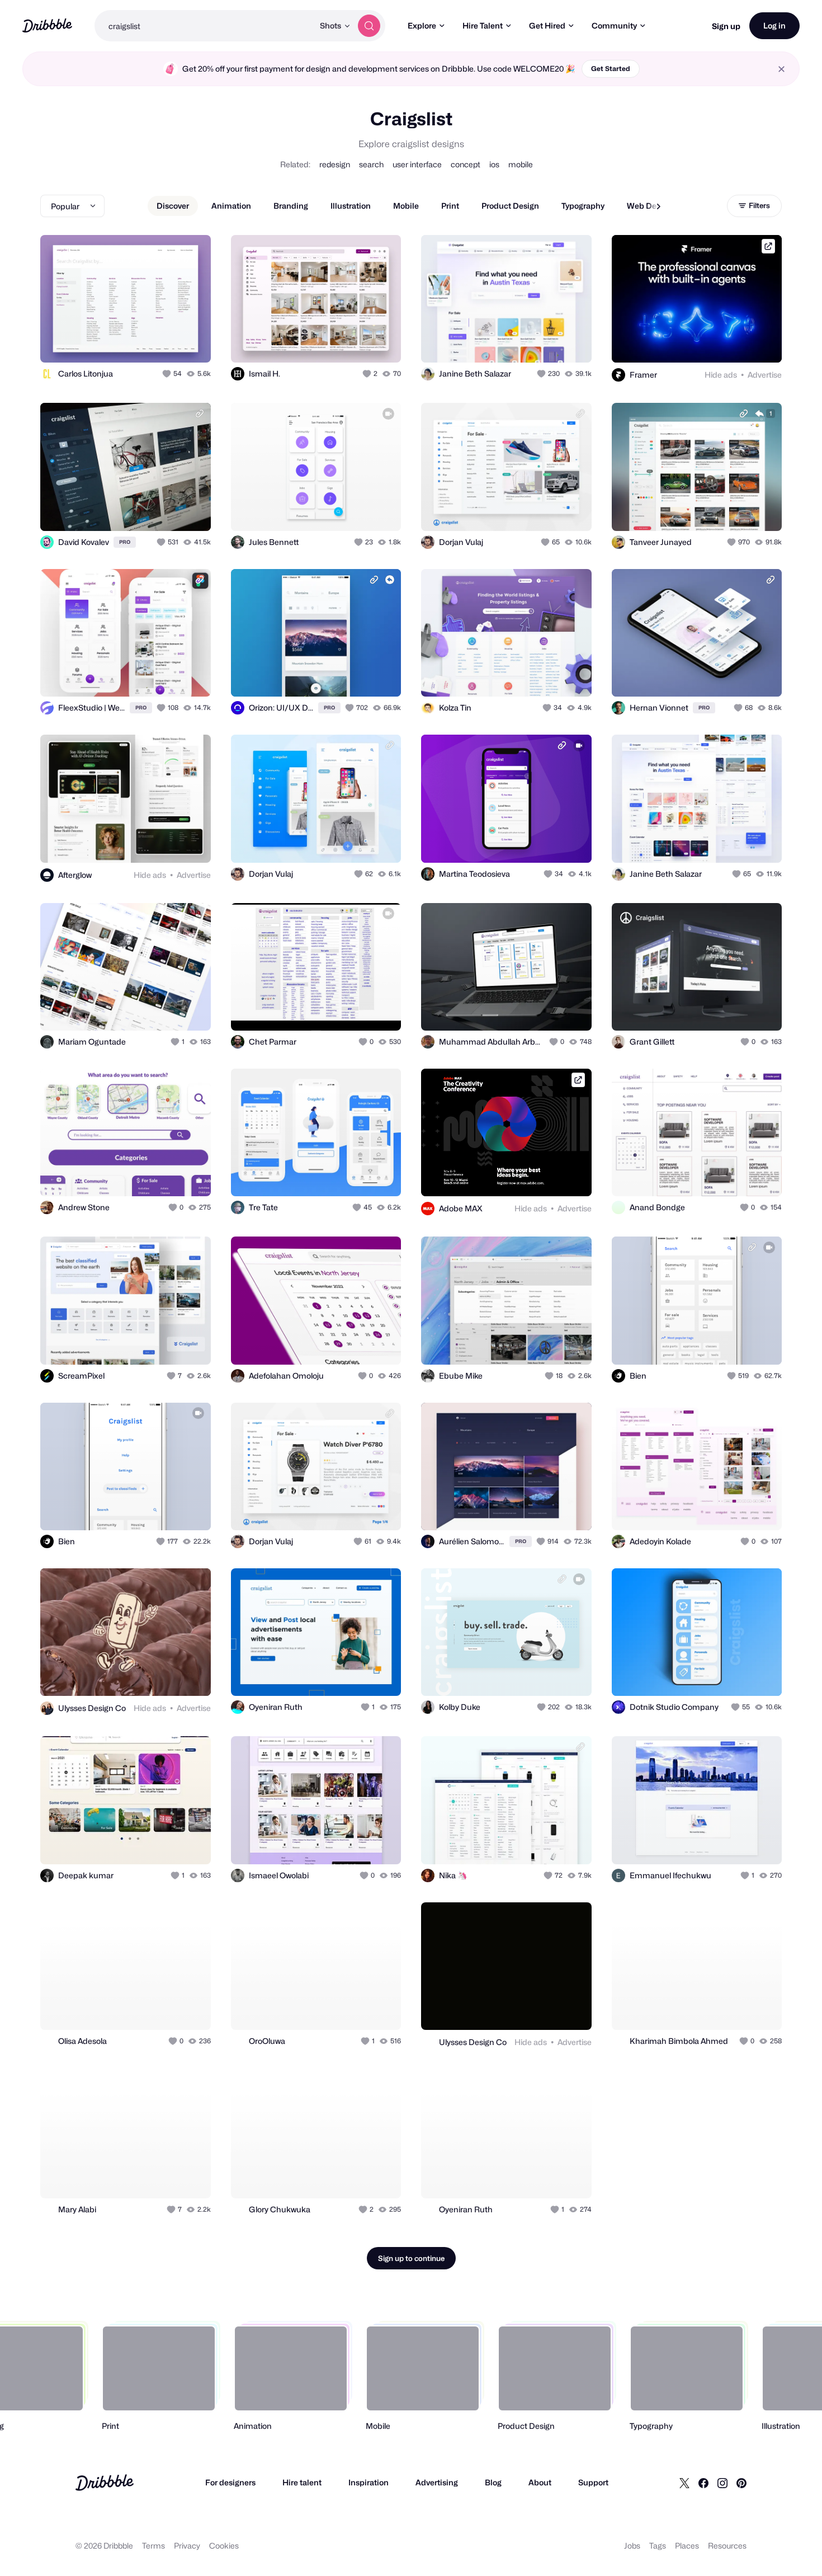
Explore (422, 25)
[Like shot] (190, 342)
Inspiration (369, 2482)
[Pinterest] (741, 2483)
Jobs (632, 2546)
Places (687, 2546)
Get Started (611, 69)
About (540, 2482)
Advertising (437, 2482)
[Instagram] (722, 2483)
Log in (774, 25)
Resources (727, 2546)
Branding (291, 206)
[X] (684, 2483)
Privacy (187, 2546)
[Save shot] (168, 342)
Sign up (726, 26)
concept (466, 164)
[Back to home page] (47, 25)
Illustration (351, 206)
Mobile (406, 206)
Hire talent (302, 2482)
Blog (493, 2482)
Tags (658, 2546)
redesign (335, 164)
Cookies (224, 2546)
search (371, 164)
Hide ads (721, 375)
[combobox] (204, 26)
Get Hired (547, 25)
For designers (230, 2482)
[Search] (369, 26)
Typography (583, 206)
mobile (521, 164)
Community (614, 25)
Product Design (510, 206)
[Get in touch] (145, 342)
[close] (781, 69)
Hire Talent (483, 25)
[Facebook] (703, 2483)
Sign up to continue (411, 2258)
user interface (417, 164)
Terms (153, 2546)
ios (494, 164)
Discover (173, 206)
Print (450, 206)
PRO (125, 542)
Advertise (765, 375)
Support (593, 2482)
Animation (231, 206)
